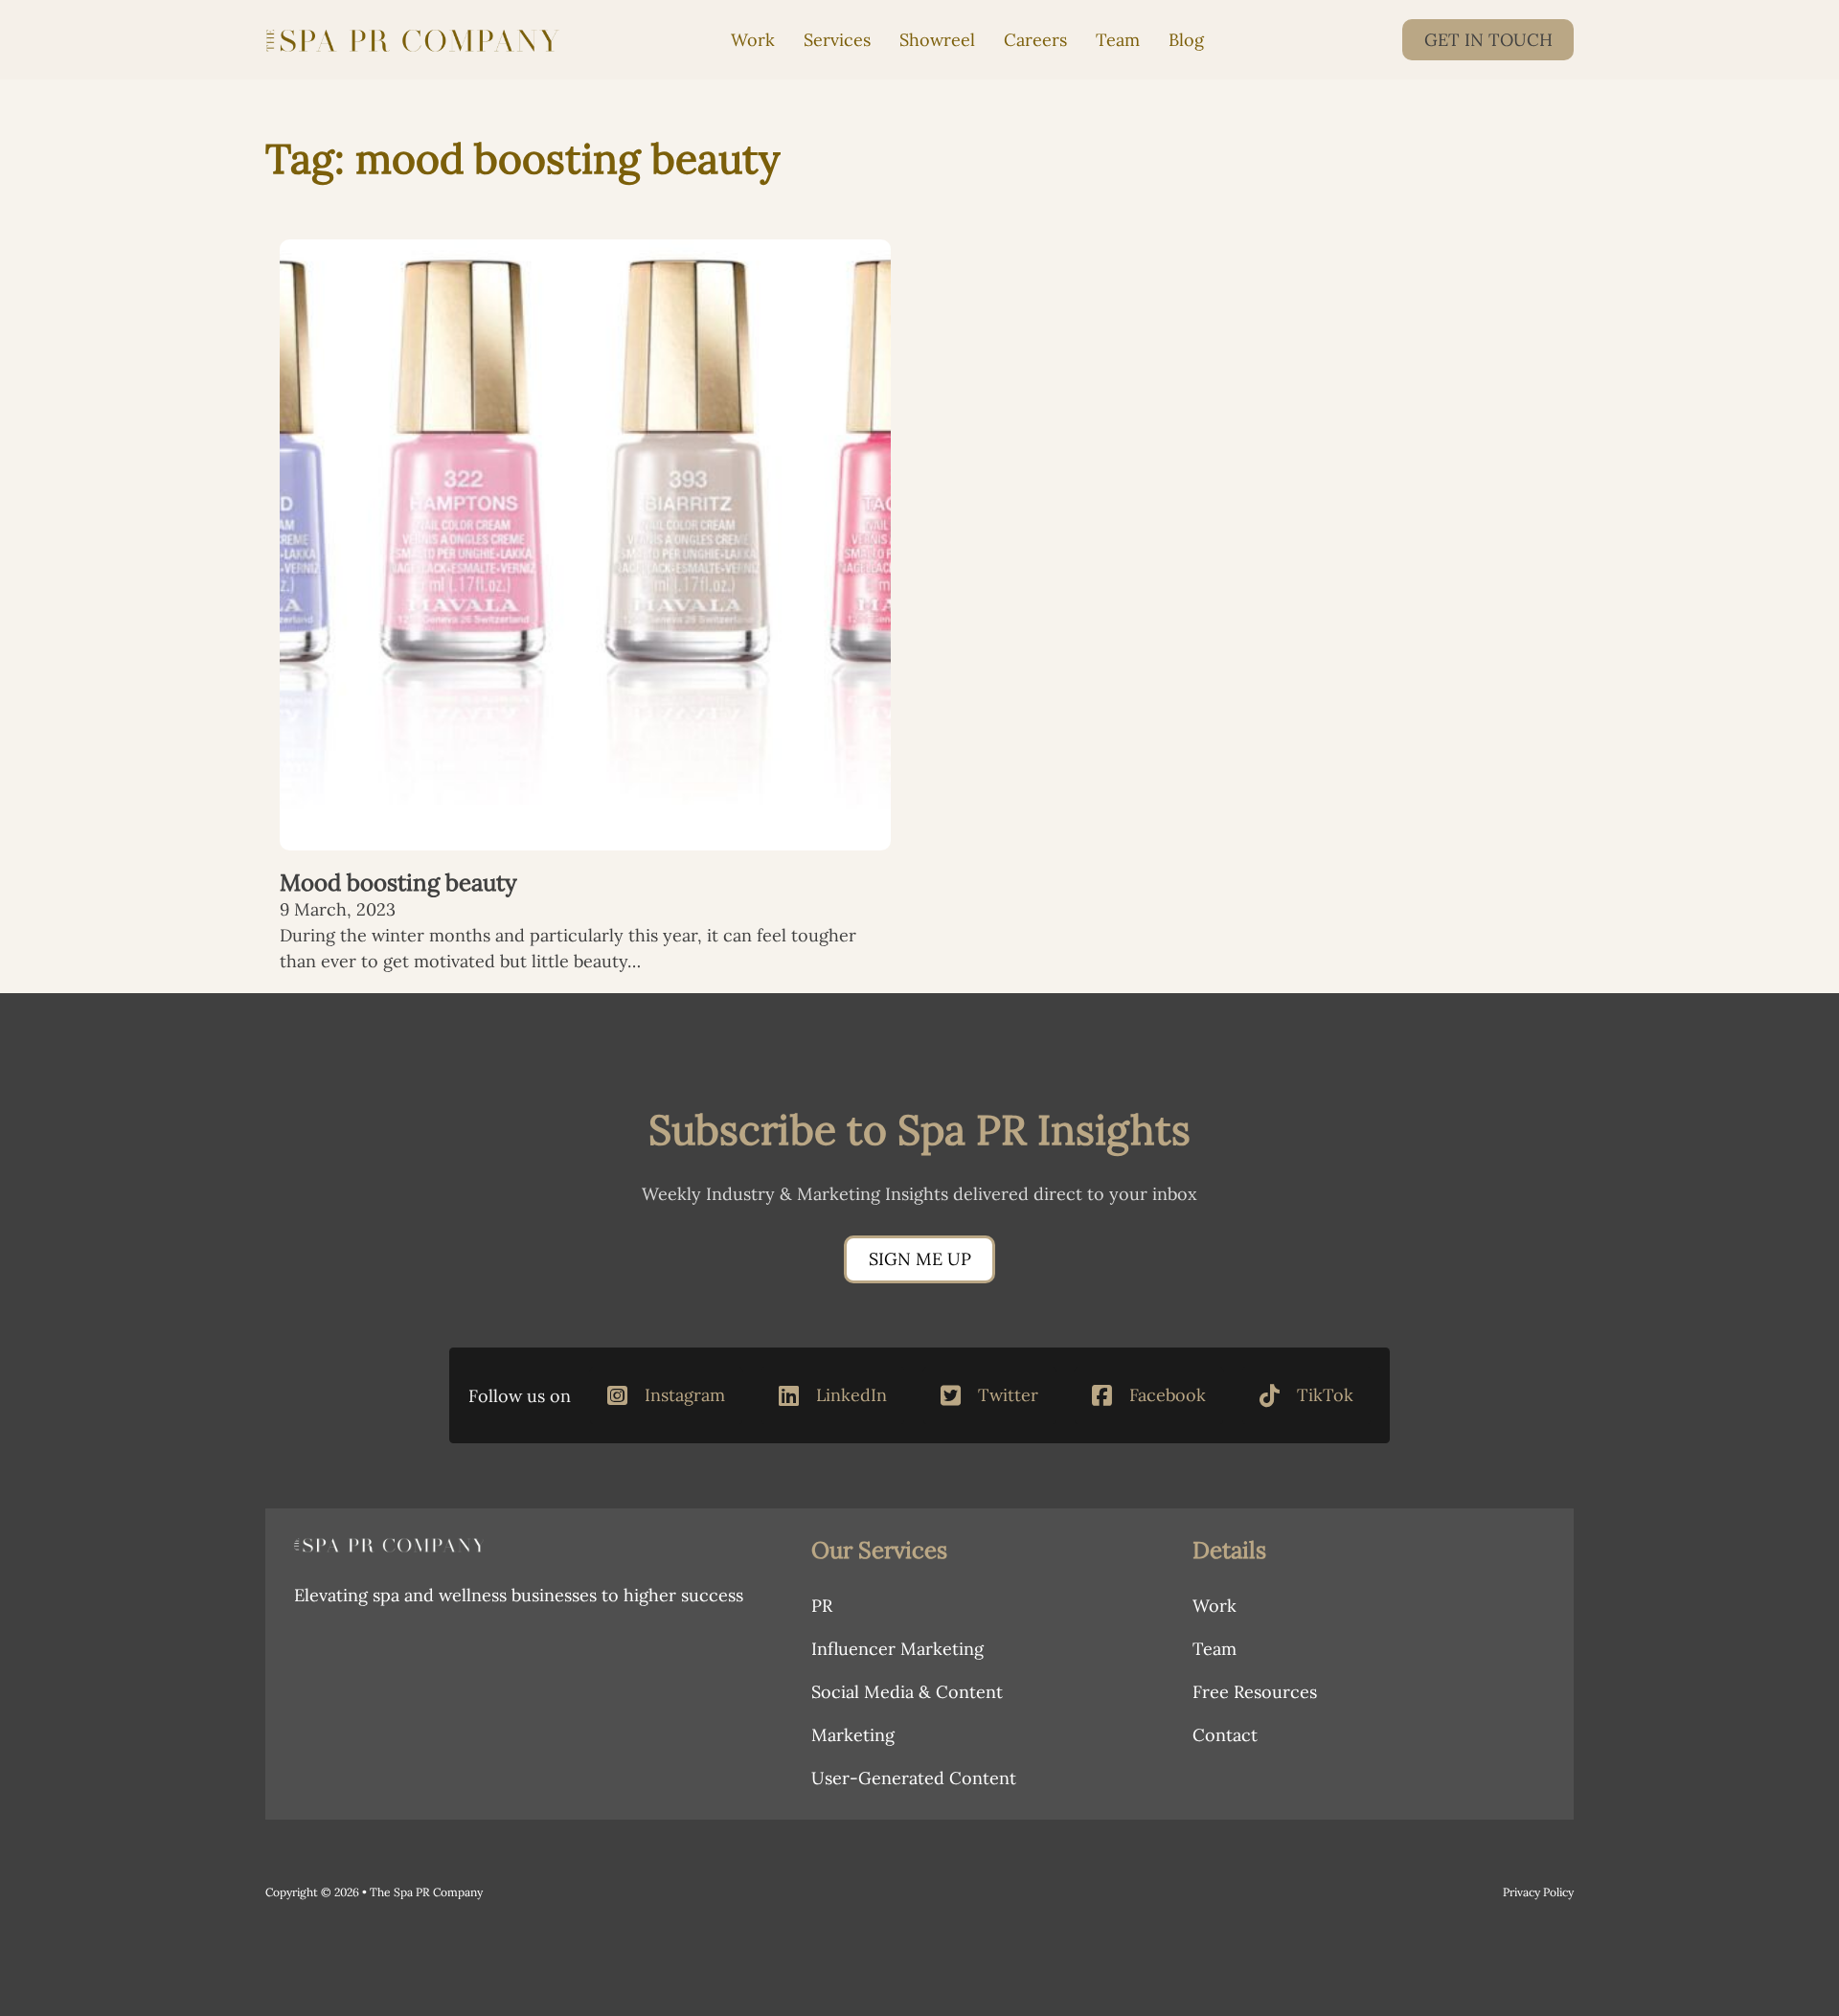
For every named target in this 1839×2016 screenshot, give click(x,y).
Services (837, 40)
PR (822, 1606)
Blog (1186, 40)
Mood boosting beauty (398, 883)
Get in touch (1488, 40)
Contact (1225, 1735)
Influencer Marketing (897, 1649)
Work (753, 40)
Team (1118, 40)
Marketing (853, 1735)
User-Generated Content (914, 1778)
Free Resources (1255, 1692)
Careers (1035, 40)
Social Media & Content (907, 1692)
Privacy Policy (1538, 1892)
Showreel (937, 40)
